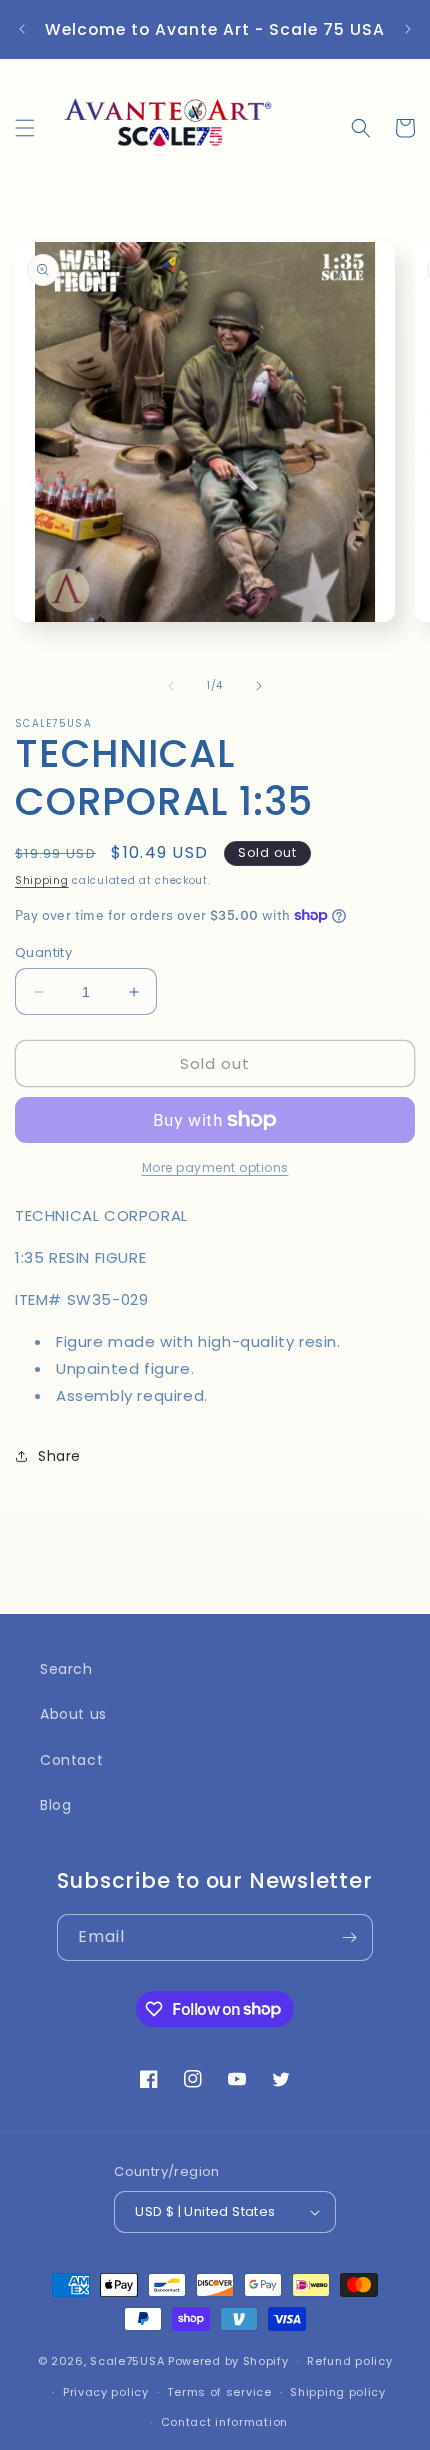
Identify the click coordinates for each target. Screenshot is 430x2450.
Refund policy (349, 2361)
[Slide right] (259, 686)
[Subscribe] (350, 1937)
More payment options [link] (215, 1167)
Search (66, 1669)
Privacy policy (106, 2392)
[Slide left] (171, 686)
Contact (71, 1760)
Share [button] (59, 1456)
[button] (25, 128)
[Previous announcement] (22, 29)
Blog (55, 1805)
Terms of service (219, 2392)
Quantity (43, 952)
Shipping (42, 880)
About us (73, 1714)
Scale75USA (127, 2361)
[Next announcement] (408, 29)
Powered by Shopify (228, 2361)
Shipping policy (338, 2392)
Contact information (224, 2422)
